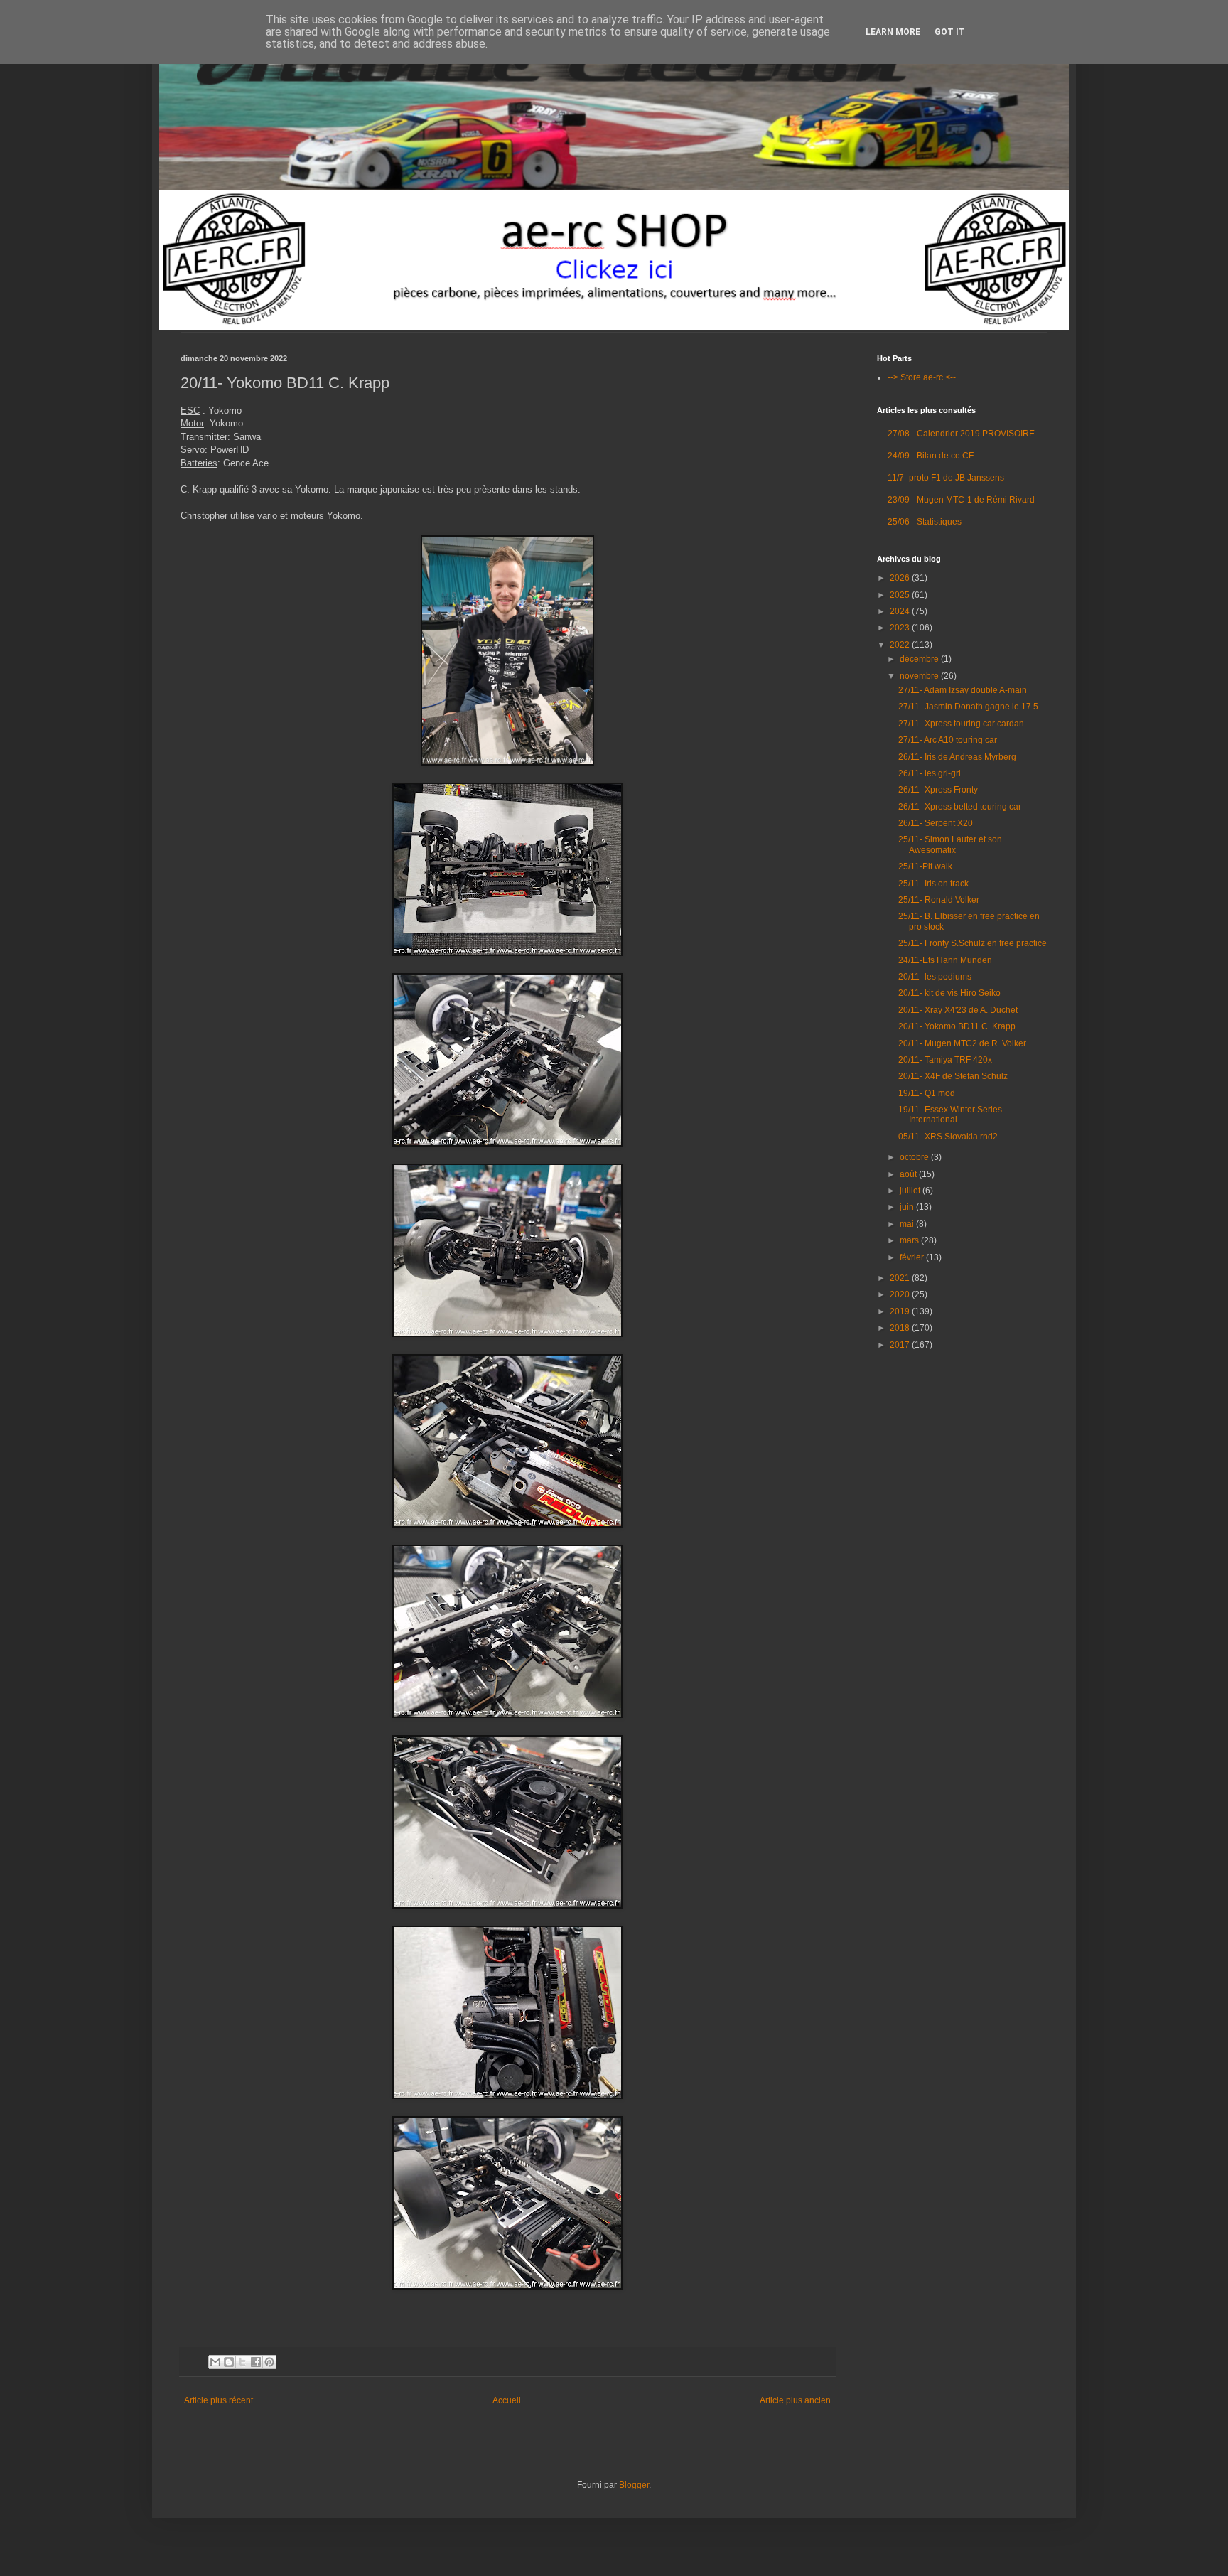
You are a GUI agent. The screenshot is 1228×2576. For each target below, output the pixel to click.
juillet (911, 1191)
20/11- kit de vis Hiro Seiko (949, 993)
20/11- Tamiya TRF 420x (945, 1060)
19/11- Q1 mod (927, 1093)
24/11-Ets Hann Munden (945, 960)
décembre (920, 659)
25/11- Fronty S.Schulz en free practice (973, 943)
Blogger (634, 2485)
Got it (950, 32)
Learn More (893, 32)
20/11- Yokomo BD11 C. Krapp (957, 1026)
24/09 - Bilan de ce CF (931, 456)
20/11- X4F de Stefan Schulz (953, 1076)
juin (908, 1207)
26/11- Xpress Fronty (938, 790)
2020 (901, 1294)
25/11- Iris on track (933, 884)
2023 (901, 628)
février (913, 1257)
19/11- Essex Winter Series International (950, 1115)
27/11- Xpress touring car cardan (961, 724)
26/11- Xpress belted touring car (960, 807)
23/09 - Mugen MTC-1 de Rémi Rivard (961, 500)
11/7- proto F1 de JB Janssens (946, 478)
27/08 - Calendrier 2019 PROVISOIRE (961, 434)
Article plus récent (219, 2400)
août (909, 1174)
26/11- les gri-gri (930, 773)
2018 (901, 1328)
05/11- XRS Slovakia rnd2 (948, 1137)
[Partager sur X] (242, 2362)
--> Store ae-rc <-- (922, 377)
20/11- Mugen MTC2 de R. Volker (962, 1043)
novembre (920, 676)
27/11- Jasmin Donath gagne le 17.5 (968, 707)
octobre (915, 1157)
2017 (901, 1345)
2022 (901, 645)
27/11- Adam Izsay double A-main (963, 690)
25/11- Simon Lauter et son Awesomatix (950, 844)
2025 (901, 595)
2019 (901, 1311)
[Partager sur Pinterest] (269, 2362)
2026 (901, 578)
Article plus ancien (795, 2400)
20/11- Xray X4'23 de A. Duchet (958, 1010)
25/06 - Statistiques (925, 522)
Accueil (507, 2400)
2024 (901, 611)
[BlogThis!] (229, 2362)
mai (908, 1224)
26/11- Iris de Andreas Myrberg (957, 757)
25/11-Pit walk (925, 866)
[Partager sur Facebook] (256, 2362)
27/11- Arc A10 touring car (948, 740)
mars (910, 1240)
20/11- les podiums (935, 977)
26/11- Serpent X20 (936, 823)
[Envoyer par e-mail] (215, 2362)
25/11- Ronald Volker (939, 900)
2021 (901, 1278)
